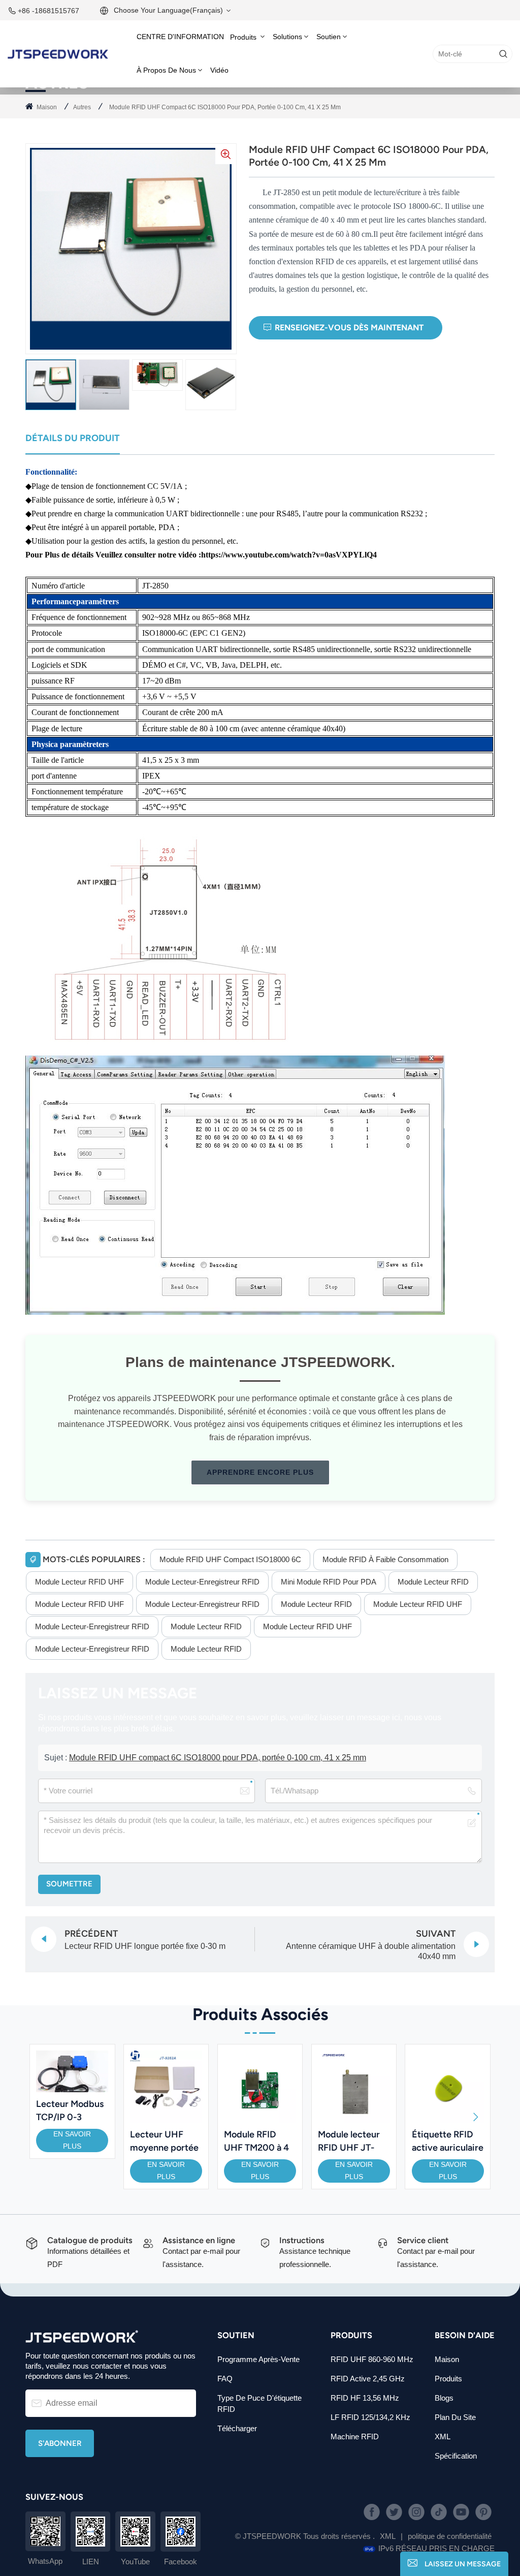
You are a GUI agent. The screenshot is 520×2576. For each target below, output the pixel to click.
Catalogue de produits (90, 2240)
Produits (244, 37)
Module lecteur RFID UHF (79, 1582)
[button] (476, 2117)
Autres (82, 107)
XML (443, 2437)
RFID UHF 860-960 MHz (372, 2359)
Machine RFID (355, 2437)
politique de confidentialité (450, 2536)
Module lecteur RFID (433, 1582)
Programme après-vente (258, 2359)
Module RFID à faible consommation (385, 1559)
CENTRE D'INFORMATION (180, 37)
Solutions (287, 37)
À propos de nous (166, 70)
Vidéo (219, 70)
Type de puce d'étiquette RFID (259, 2403)
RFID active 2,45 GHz (368, 2379)
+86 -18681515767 (48, 11)
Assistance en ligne (199, 2240)
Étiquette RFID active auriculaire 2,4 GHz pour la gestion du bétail (448, 2142)
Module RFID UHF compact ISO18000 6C (230, 1559)
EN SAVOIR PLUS (72, 2140)
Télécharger (237, 2428)
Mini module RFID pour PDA (329, 1582)
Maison (47, 107)
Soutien (329, 37)
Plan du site (455, 2417)
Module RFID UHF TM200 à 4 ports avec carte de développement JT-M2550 (258, 2142)
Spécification (456, 2456)
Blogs (444, 2398)
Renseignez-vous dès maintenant (349, 328)
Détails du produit (73, 438)
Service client (423, 2240)
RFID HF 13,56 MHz (365, 2398)
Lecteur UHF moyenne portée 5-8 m (164, 2142)
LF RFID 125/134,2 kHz (370, 2417)
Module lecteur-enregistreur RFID (202, 1582)
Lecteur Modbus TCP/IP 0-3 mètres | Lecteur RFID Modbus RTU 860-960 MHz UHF (70, 2111)
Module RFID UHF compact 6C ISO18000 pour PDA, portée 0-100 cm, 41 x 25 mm (218, 1758)
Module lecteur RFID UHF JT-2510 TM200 (349, 2142)
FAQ (225, 2379)
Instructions (302, 2240)
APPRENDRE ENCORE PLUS (260, 1472)
